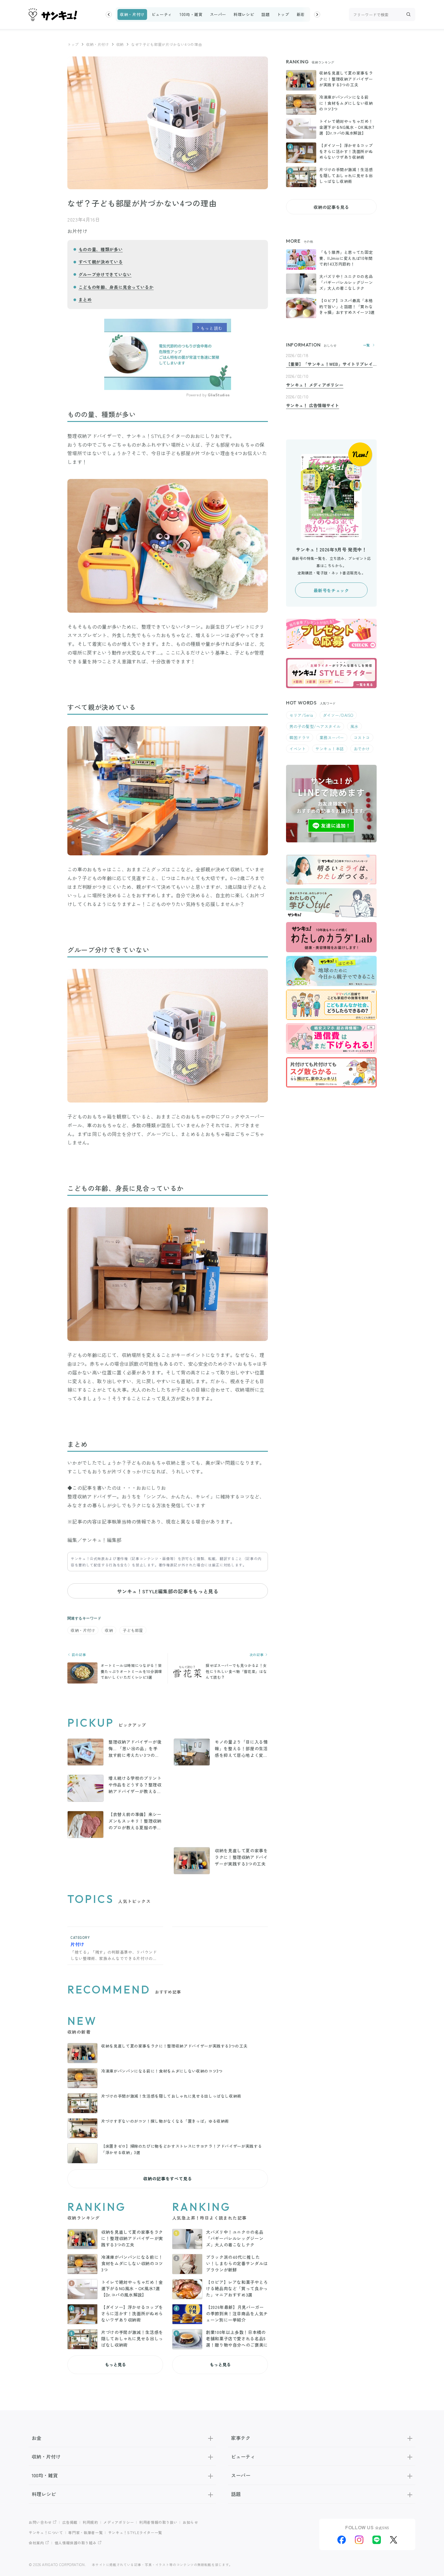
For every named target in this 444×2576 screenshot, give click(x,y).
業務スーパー (332, 737)
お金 (37, 2438)
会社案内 (36, 2543)
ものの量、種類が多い (101, 249)
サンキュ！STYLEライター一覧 (135, 2532)
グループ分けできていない (105, 274)
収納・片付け (132, 14)
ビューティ (162, 14)
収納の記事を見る (331, 207)
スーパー (218, 14)
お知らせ (190, 2522)
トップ (283, 14)
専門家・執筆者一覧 (85, 2532)
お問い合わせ (40, 2522)
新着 (301, 14)
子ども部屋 (133, 1630)
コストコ (362, 737)
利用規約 (90, 2522)
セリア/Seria (301, 715)
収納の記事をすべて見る (167, 2179)
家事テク (241, 2438)
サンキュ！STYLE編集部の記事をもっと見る (167, 1591)
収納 (120, 44)
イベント (298, 749)
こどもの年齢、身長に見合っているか (116, 287)
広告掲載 (70, 2522)
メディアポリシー (119, 2522)
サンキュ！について (46, 2532)
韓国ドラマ (300, 737)
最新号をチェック (331, 590)
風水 (354, 726)
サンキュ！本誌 (330, 749)
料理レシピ (244, 14)
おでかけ (362, 749)
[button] (109, 14)
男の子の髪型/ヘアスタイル (315, 726)
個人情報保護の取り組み (76, 2543)
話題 (265, 14)
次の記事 (257, 1655)
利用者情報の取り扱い (158, 2522)
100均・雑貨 (191, 14)
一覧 (367, 345)
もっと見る (115, 2364)
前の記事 (78, 1655)
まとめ (85, 299)
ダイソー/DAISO (338, 715)
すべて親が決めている (101, 262)
